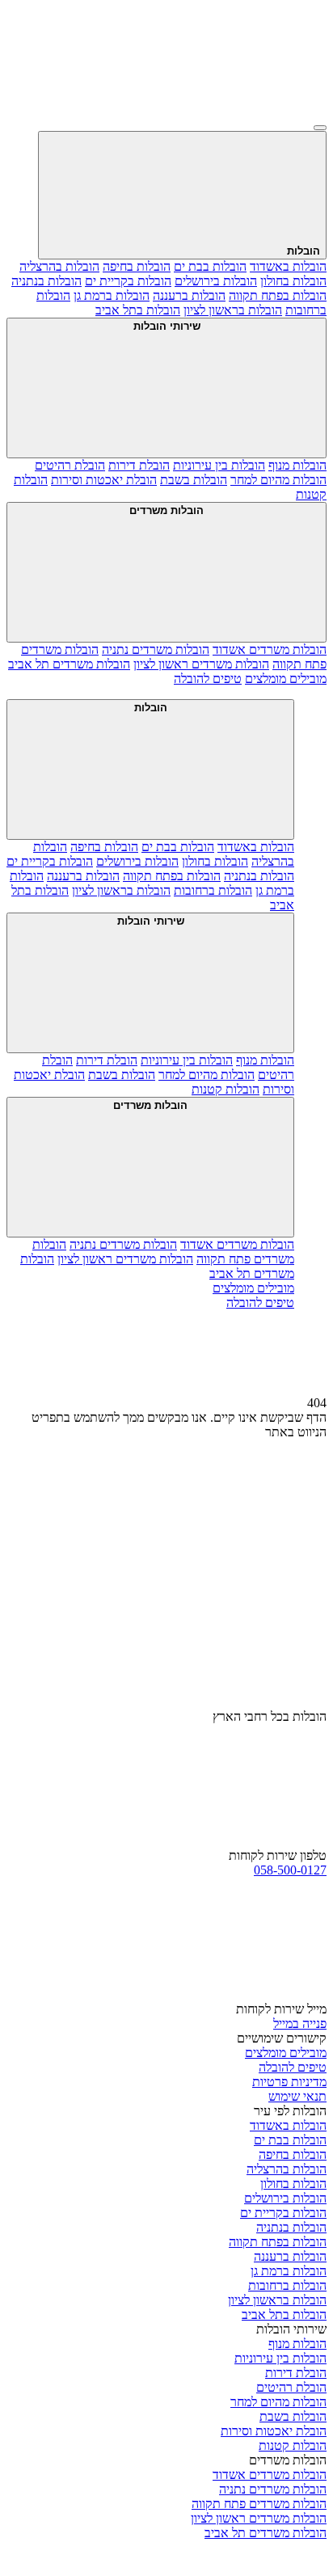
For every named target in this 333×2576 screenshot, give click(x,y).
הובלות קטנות (226, 1089)
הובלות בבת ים (210, 266)
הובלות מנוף (297, 465)
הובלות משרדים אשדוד (270, 649)
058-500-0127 (290, 1870)
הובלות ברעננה (189, 295)
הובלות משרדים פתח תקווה (259, 2504)
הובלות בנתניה (46, 281)
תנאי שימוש (297, 2096)
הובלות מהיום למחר (278, 480)
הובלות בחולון (293, 281)
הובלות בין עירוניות (219, 465)
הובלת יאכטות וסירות (104, 480)
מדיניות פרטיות (289, 2082)
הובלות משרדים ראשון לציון (201, 664)
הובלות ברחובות (213, 890)
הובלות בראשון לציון (233, 310)
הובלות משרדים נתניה (156, 649)
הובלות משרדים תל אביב (69, 664)
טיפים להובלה (293, 2067)
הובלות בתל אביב (138, 310)
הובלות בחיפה (137, 266)
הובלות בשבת (194, 480)
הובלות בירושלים (216, 281)
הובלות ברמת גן (112, 295)
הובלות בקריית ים (128, 281)
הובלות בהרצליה (59, 266)
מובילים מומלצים (286, 2053)
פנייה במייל (300, 2024)
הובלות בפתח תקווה (278, 295)
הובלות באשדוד (288, 266)
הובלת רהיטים (70, 465)
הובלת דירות (139, 465)
